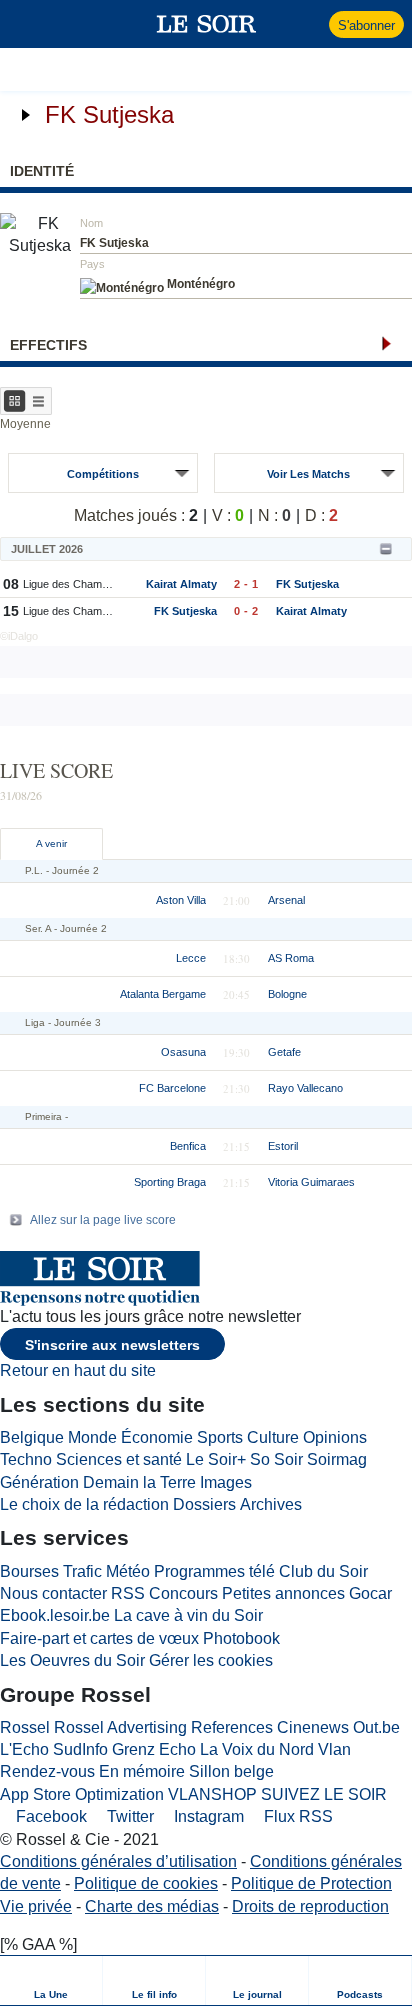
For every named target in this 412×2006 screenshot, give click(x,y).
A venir (51, 843)
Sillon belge (231, 1771)
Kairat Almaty (181, 584)
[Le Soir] (206, 24)
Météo (128, 1571)
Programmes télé (214, 1571)
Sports (220, 1437)
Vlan (334, 1749)
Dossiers (204, 1504)
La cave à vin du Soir (188, 1615)
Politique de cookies (146, 1883)
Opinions (335, 1437)
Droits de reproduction (310, 1906)
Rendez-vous (47, 1771)
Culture (273, 1437)
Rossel (25, 1727)
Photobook (241, 1638)
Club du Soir (323, 1571)
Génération (39, 1482)
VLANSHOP (212, 1794)
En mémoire (142, 1771)
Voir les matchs (308, 474)
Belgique (32, 1437)
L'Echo (24, 1749)
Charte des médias (152, 1906)
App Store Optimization (82, 1794)
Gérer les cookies (211, 1660)
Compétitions (103, 474)
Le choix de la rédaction (84, 1504)
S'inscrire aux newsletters (112, 1345)
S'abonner (366, 25)
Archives (271, 1504)
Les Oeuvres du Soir (72, 1660)
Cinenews (313, 1727)
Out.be (376, 1727)
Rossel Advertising (120, 1727)
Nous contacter (53, 1593)
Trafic (82, 1571)
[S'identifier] (311, 24)
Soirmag (337, 1459)
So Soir (276, 1459)
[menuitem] (51, 1980)
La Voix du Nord (257, 1749)
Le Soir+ (216, 1459)
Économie (157, 1437)
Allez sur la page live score (103, 1220)
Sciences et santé (119, 1459)
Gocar (370, 1593)
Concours (183, 1593)
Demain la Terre (139, 1482)
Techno (26, 1459)
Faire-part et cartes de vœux (99, 1638)
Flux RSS (296, 1816)
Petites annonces (283, 1593)
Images (226, 1482)
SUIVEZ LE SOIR (324, 1794)
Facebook (49, 1816)
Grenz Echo (154, 1749)
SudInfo (80, 1749)
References (232, 1727)
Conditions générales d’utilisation (118, 1861)
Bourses (29, 1571)
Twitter (128, 1816)
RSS (128, 1593)
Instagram (207, 1816)
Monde (92, 1437)
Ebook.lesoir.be (55, 1615)
